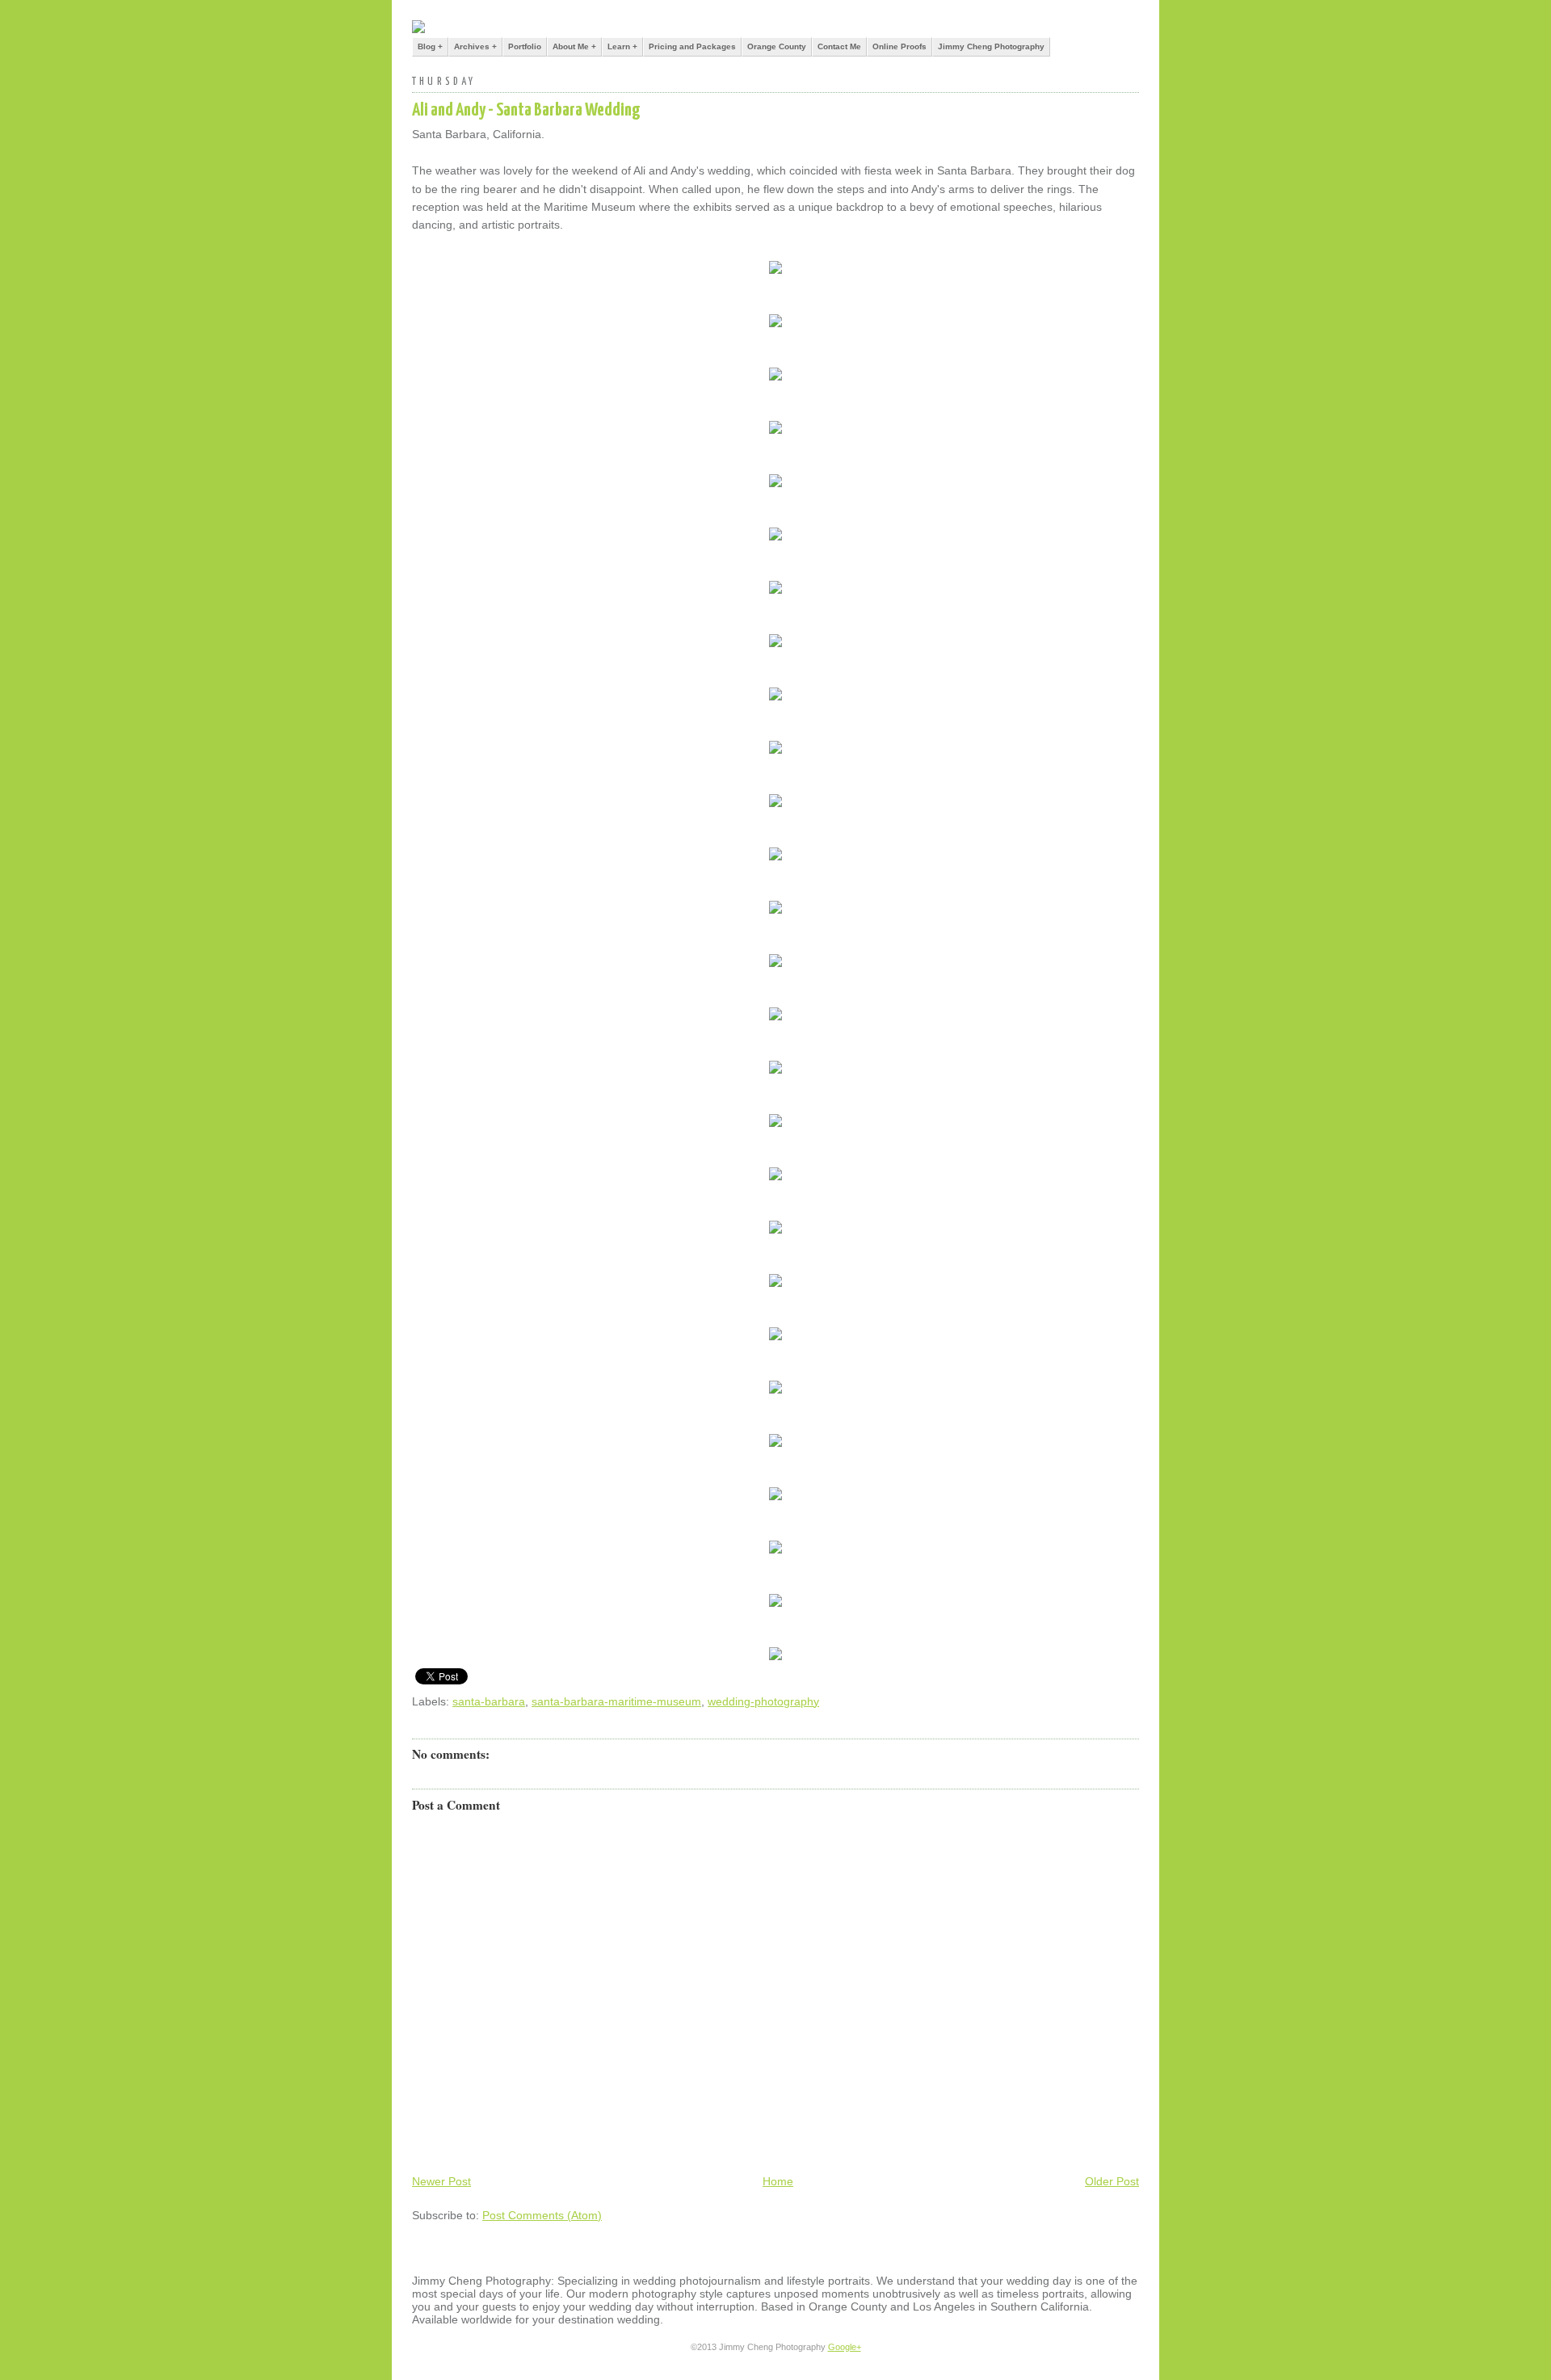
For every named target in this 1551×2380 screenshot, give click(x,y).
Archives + (475, 46)
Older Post (1112, 2181)
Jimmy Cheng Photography (991, 46)
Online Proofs (899, 46)
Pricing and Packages (692, 46)
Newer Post (441, 2181)
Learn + (622, 46)
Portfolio (525, 46)
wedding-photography (763, 1701)
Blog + (430, 46)
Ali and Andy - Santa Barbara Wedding (526, 110)
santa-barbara (489, 1701)
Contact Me (839, 46)
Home (778, 2181)
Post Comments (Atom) (542, 2215)
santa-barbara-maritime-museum (616, 1701)
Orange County (777, 46)
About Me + (574, 46)
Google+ (845, 2347)
